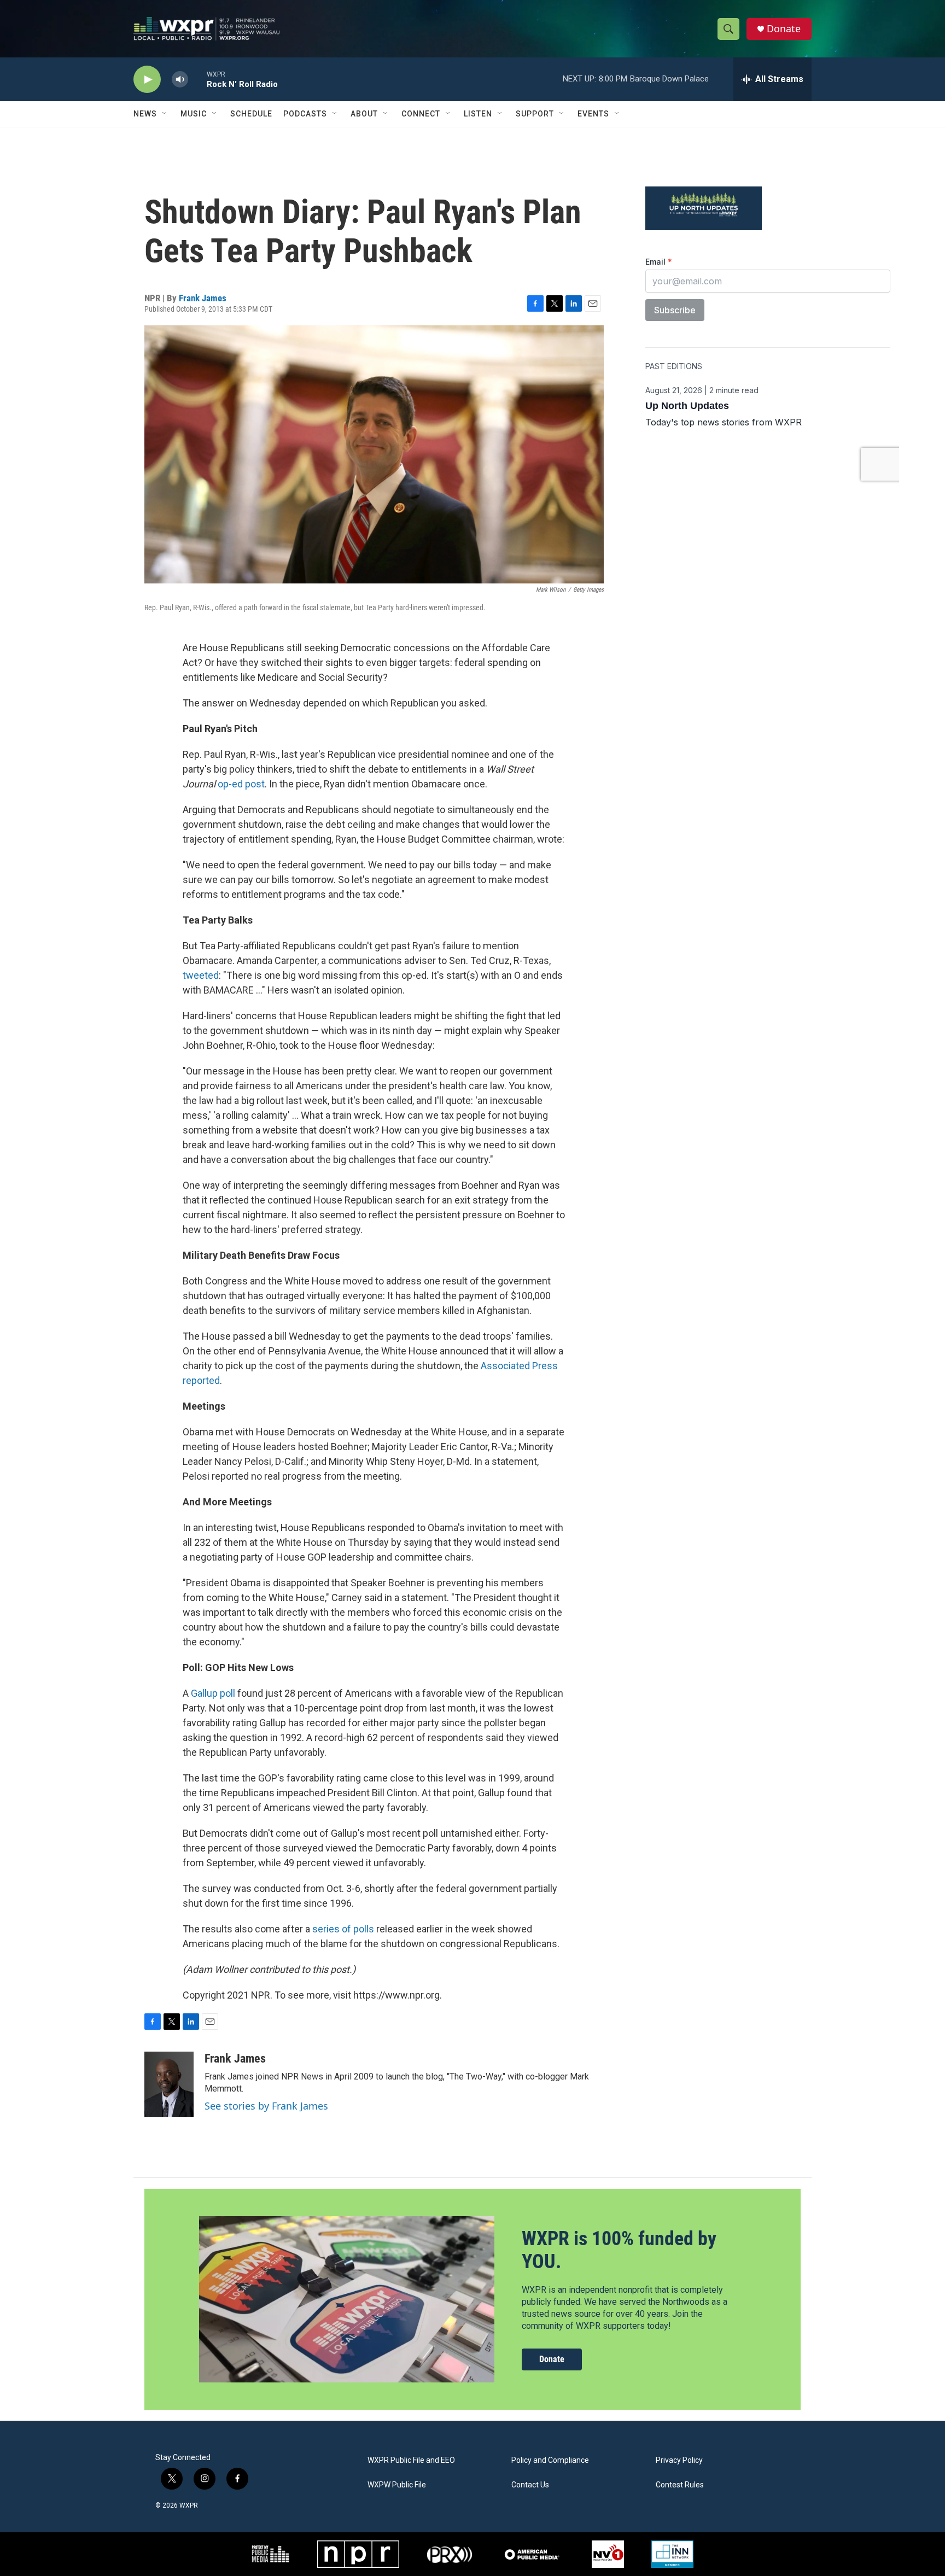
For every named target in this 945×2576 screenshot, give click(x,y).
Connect (421, 114)
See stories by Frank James (266, 2106)
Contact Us (530, 2485)
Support (535, 114)
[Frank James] (169, 2084)
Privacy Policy (679, 2460)
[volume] (180, 80)
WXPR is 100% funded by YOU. (619, 2250)
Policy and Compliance (550, 2460)
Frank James (203, 298)
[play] (147, 80)
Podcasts (305, 114)
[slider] (197, 79)
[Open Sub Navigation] (165, 114)
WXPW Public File (397, 2485)
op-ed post (241, 784)
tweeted (201, 975)
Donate (784, 29)
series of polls (343, 1929)
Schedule (251, 114)
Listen (478, 114)
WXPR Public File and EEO (411, 2460)
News (145, 114)
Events (593, 114)
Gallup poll (213, 1693)
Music (194, 114)
